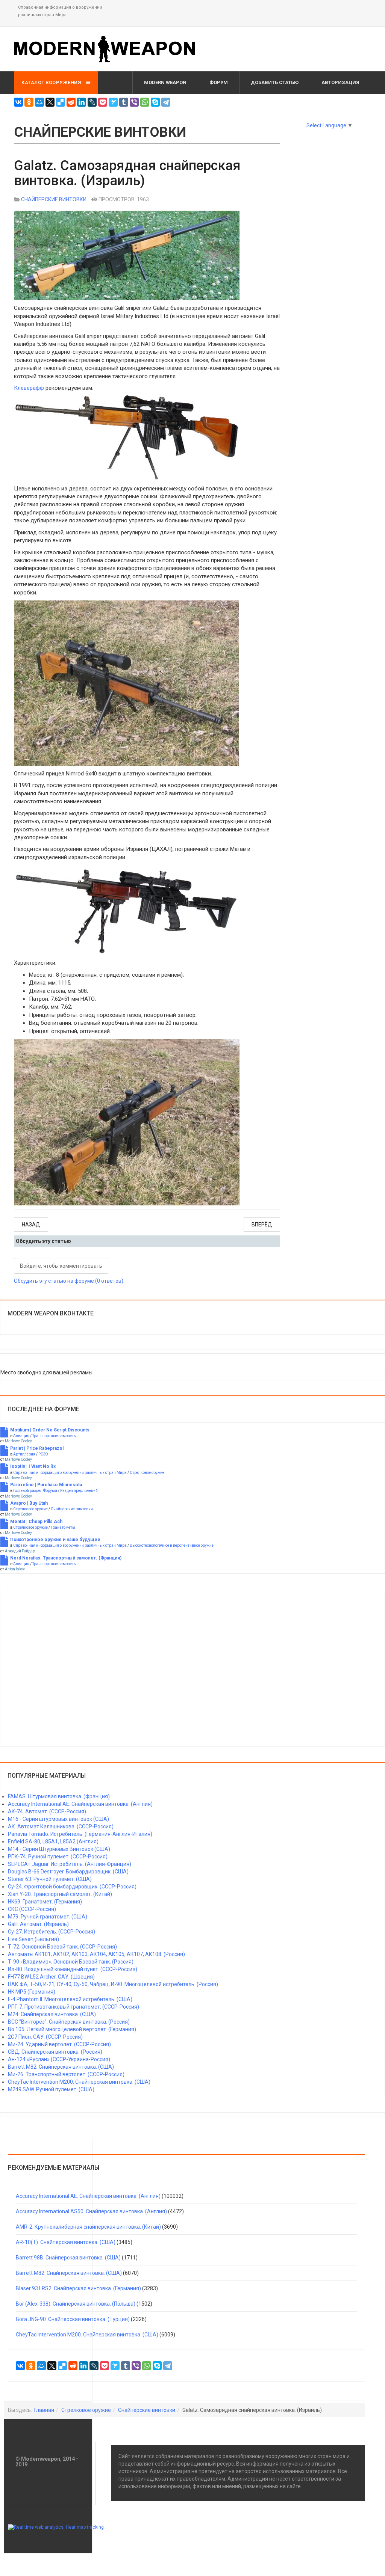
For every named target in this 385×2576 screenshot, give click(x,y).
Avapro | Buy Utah (29, 1503)
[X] (50, 102)
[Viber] (134, 102)
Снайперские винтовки (72, 1509)
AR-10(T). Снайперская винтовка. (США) (66, 2242)
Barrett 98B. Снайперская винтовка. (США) (68, 2258)
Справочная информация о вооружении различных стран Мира (70, 1473)
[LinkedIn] (82, 102)
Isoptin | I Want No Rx (33, 1466)
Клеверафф (29, 388)
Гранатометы (63, 1527)
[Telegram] (166, 102)
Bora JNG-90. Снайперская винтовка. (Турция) (73, 2319)
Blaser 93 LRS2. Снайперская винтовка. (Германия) (78, 2288)
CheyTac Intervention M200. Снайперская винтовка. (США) (87, 2335)
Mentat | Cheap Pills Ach (36, 1522)
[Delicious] (61, 102)
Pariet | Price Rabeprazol (37, 1448)
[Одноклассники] (29, 102)
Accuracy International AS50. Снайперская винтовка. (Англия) (91, 2211)
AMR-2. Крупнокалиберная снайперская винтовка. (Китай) (88, 2227)
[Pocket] (103, 102)
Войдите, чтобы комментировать (61, 1266)
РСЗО (43, 1454)
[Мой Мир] (39, 102)
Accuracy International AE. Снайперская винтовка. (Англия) (88, 2196)
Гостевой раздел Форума (35, 1491)
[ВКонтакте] (18, 102)
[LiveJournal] (92, 102)
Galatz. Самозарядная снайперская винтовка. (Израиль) (127, 173)
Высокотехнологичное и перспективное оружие (172, 1545)
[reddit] (71, 102)
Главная (44, 2410)
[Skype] (155, 102)
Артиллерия (24, 1454)
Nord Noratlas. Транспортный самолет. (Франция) (66, 1558)
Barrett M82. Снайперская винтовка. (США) (69, 2273)
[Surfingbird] (113, 102)
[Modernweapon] (108, 49)
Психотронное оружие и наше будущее (55, 1540)
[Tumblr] (124, 102)
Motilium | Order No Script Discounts (50, 1430)
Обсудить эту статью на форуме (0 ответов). (69, 1281)
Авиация (21, 1436)
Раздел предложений (79, 1491)
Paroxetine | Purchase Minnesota (46, 1485)
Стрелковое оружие (147, 1473)
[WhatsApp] (145, 102)
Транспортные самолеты (55, 1436)
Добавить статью (275, 82)
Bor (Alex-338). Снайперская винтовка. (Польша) (76, 2304)
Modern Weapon (165, 82)
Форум (219, 82)
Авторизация (340, 82)
